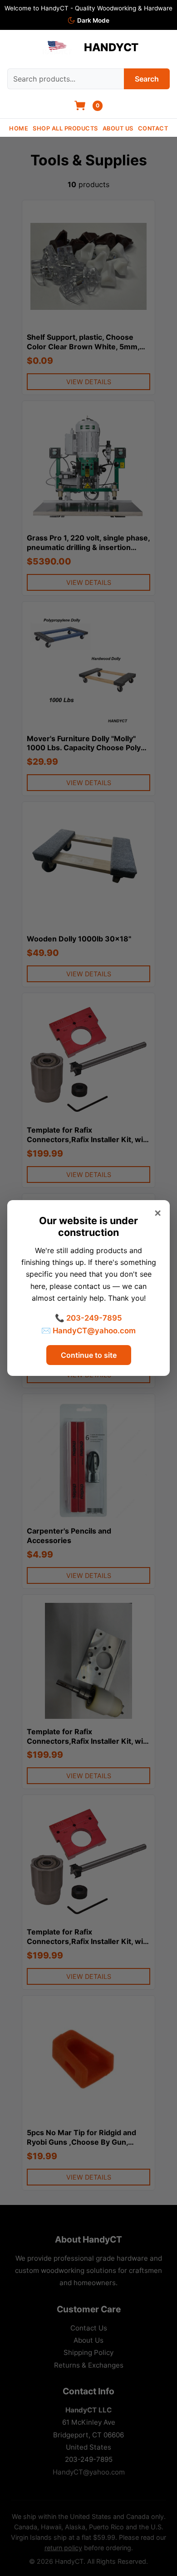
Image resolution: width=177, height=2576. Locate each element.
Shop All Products (65, 128)
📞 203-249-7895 (88, 1318)
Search (147, 79)
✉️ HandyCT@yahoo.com (88, 1331)
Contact (153, 128)
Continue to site (89, 1355)
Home (19, 128)
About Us (118, 128)
